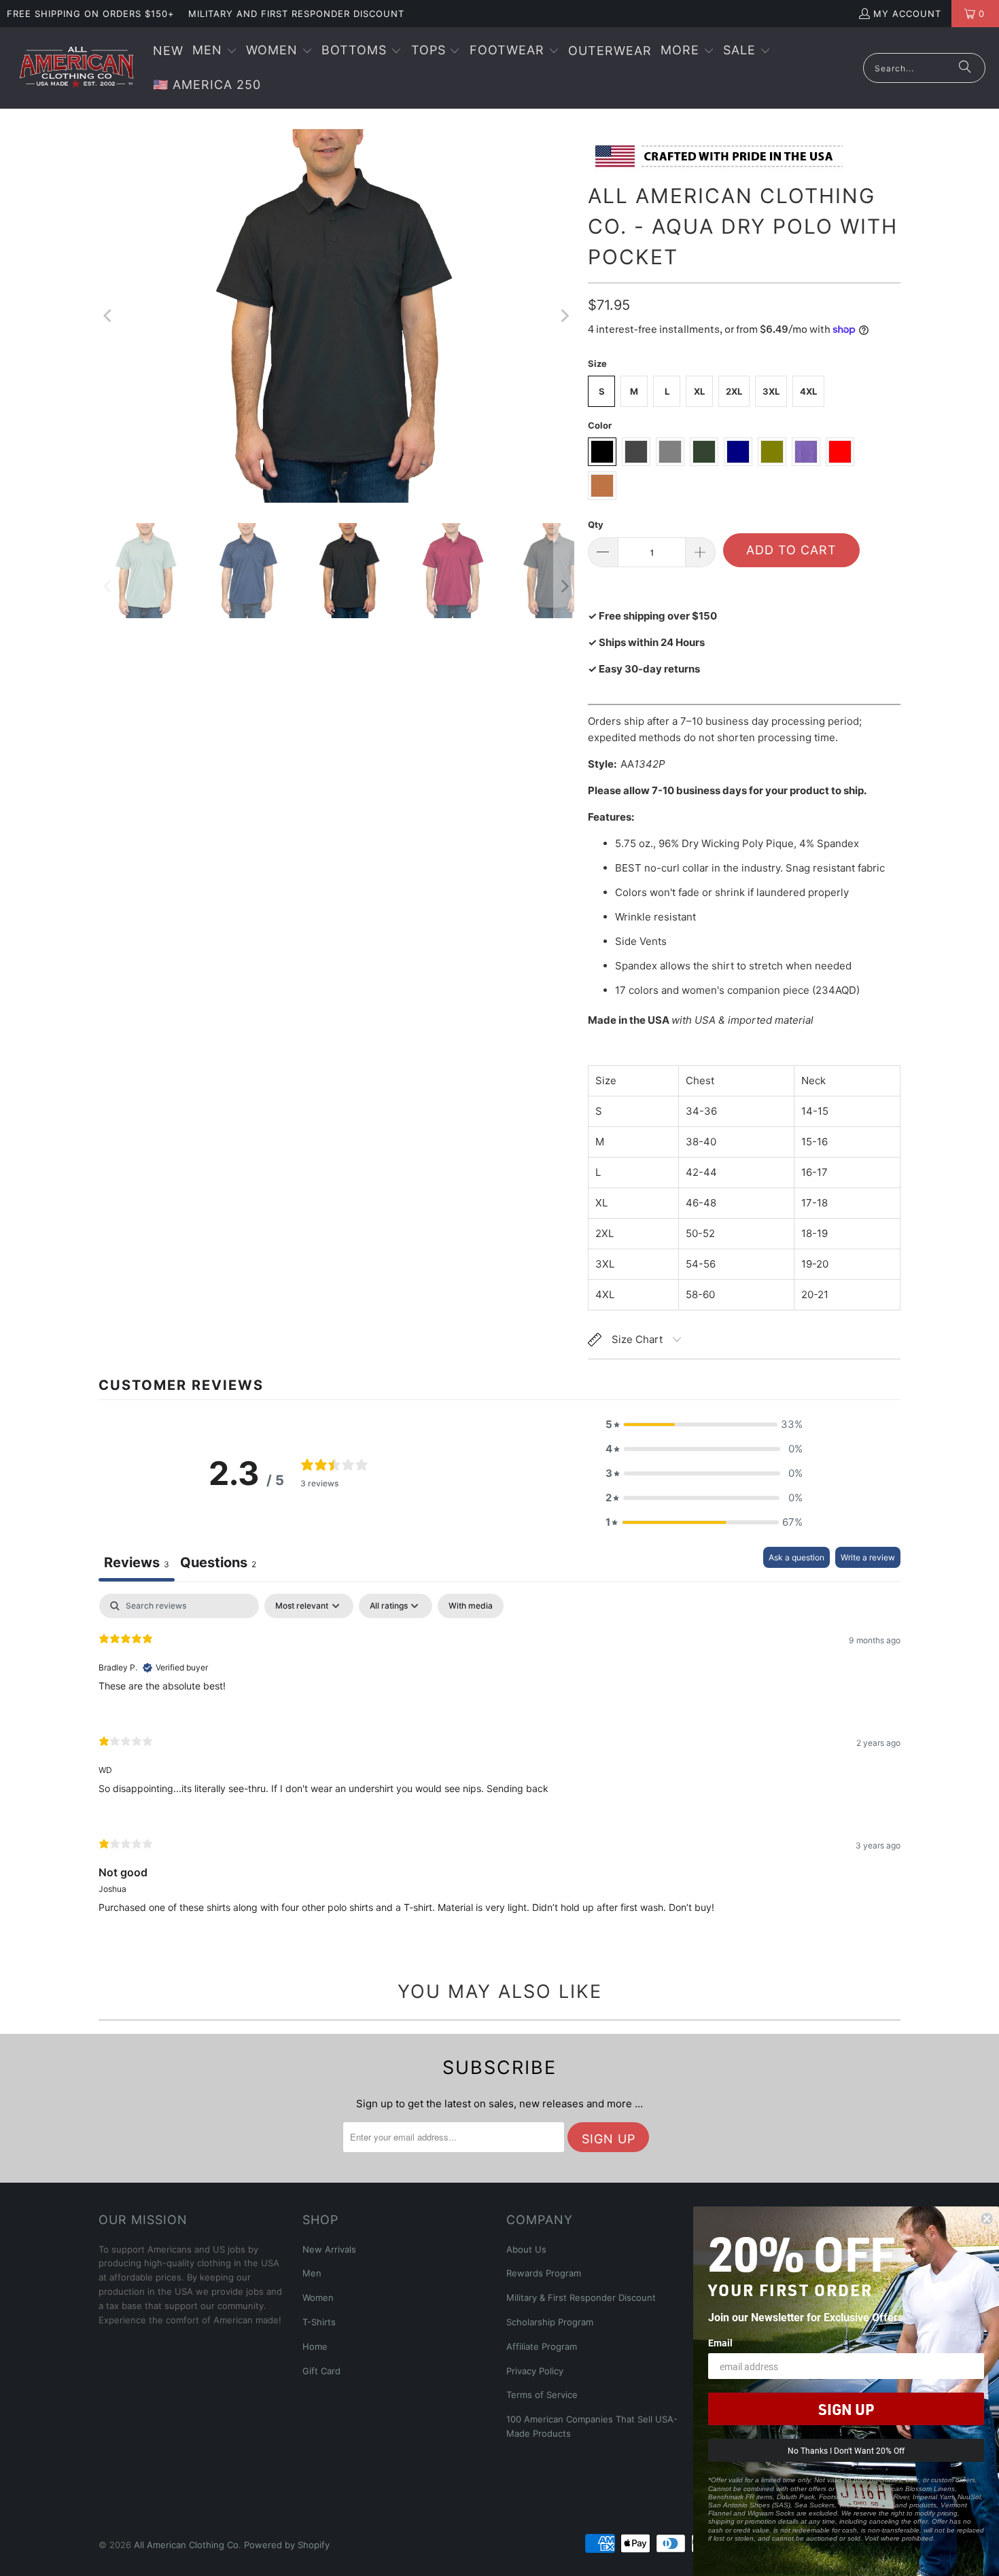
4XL (808, 391)
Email (720, 2343)
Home (315, 2346)
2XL (734, 391)
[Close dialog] (987, 2219)
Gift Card (321, 2371)
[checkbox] (471, 1606)
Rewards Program (544, 2273)
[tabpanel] (500, 1765)
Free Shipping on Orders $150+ (91, 14)
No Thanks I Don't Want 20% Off (846, 2450)
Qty (596, 524)
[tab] (218, 1564)
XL (699, 391)
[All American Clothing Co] (76, 68)
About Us (526, 2249)
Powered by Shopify (287, 2545)
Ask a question (796, 1557)
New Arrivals (329, 2249)
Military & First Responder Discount (581, 2297)
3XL (771, 391)
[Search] (965, 68)
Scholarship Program (550, 2322)
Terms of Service (542, 2395)
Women (318, 2297)
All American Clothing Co (186, 2545)
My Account (907, 14)
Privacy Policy (535, 2371)
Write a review (868, 1557)
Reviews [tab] (137, 1562)
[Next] (564, 316)
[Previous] (109, 316)
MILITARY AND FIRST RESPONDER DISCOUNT (296, 14)
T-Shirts (319, 2322)
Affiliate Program (542, 2346)
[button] (215, 51)
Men (312, 2273)
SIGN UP (846, 2409)
